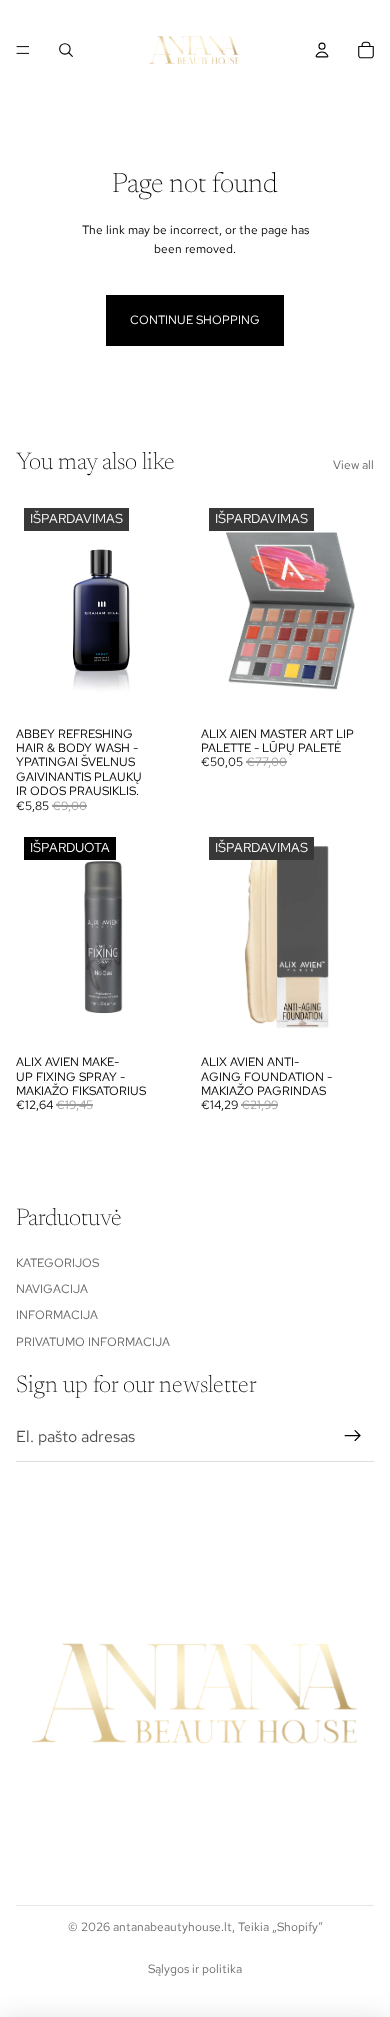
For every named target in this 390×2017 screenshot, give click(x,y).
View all (353, 465)
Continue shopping (195, 320)
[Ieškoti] (66, 50)
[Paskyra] (322, 50)
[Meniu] (23, 50)
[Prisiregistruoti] (353, 1437)
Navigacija (52, 1289)
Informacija (57, 1316)
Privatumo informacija (93, 1342)
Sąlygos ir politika (195, 1969)
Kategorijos (57, 1263)
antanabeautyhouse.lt (172, 1927)
